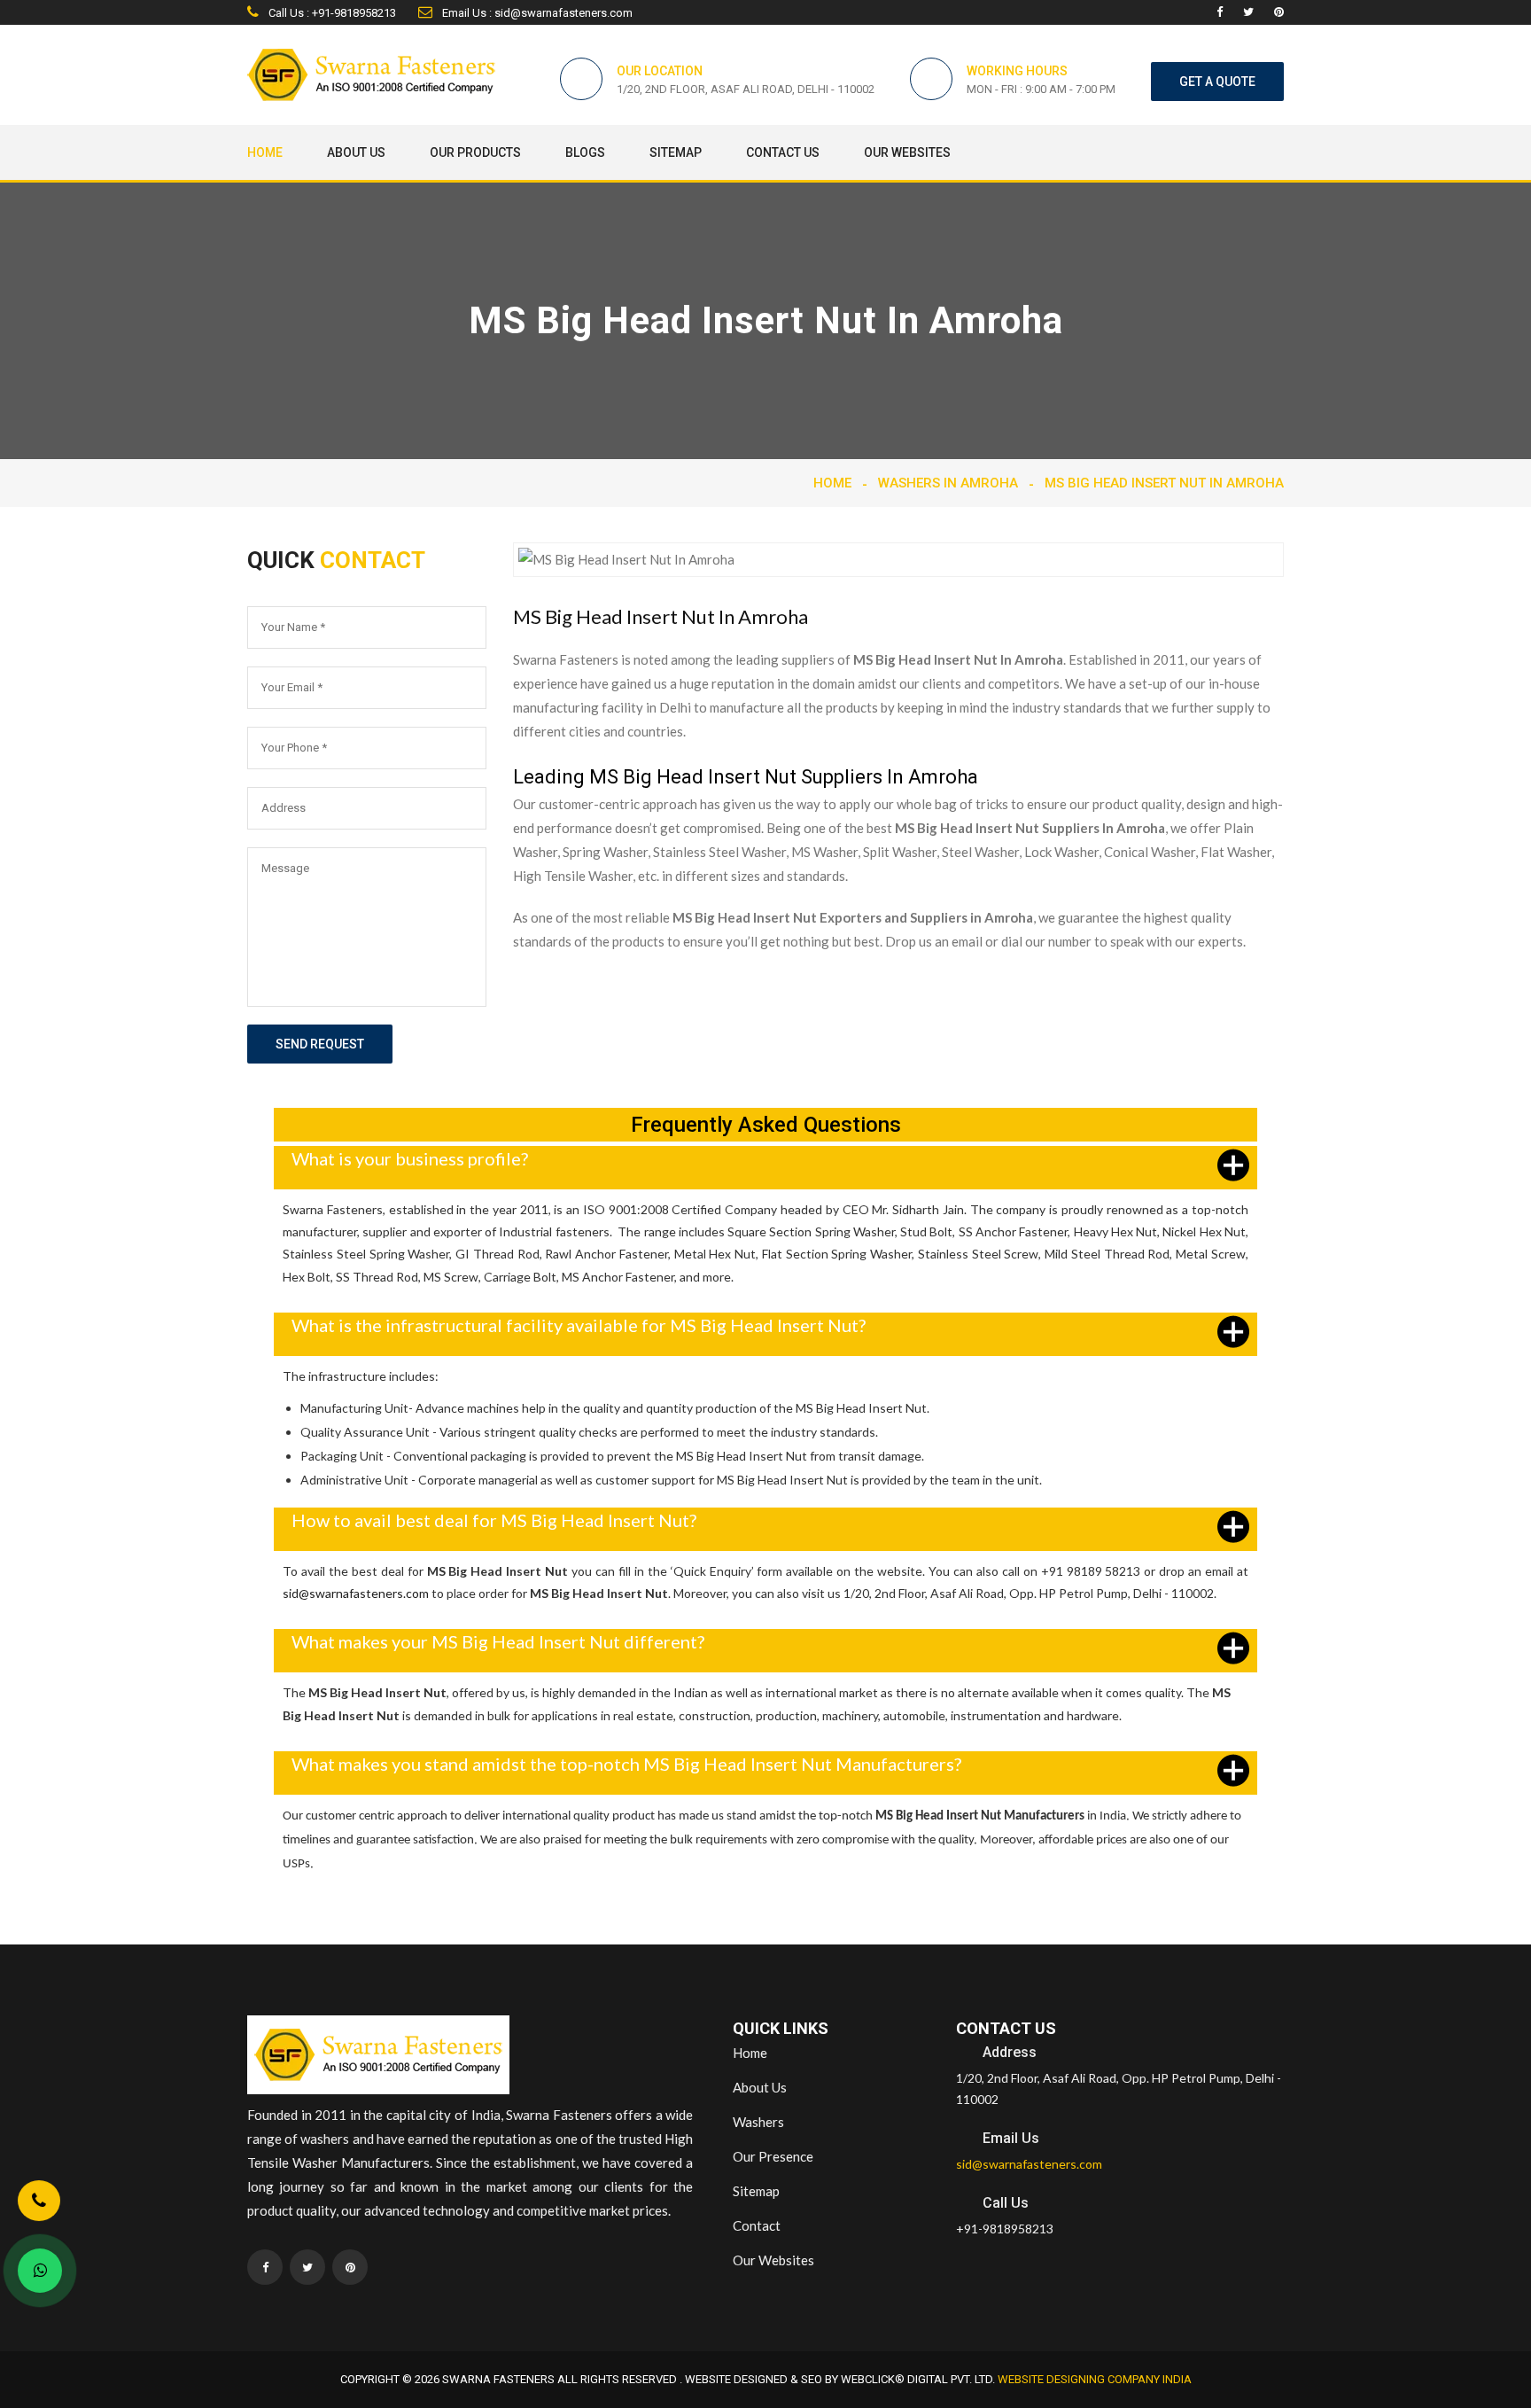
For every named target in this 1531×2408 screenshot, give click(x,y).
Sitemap (676, 152)
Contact (757, 2225)
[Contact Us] (39, 2206)
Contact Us (783, 152)
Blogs (585, 152)
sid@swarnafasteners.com (356, 1593)
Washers (758, 2122)
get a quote (1217, 82)
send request (320, 1044)
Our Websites (907, 152)
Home (265, 152)
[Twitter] (1248, 12)
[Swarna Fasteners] (378, 2058)
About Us (356, 152)
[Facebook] (1220, 12)
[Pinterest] (1279, 12)
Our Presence (773, 2156)
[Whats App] (40, 2271)
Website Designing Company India (1095, 2379)
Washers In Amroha (948, 483)
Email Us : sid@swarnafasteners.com (536, 13)
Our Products (475, 152)
